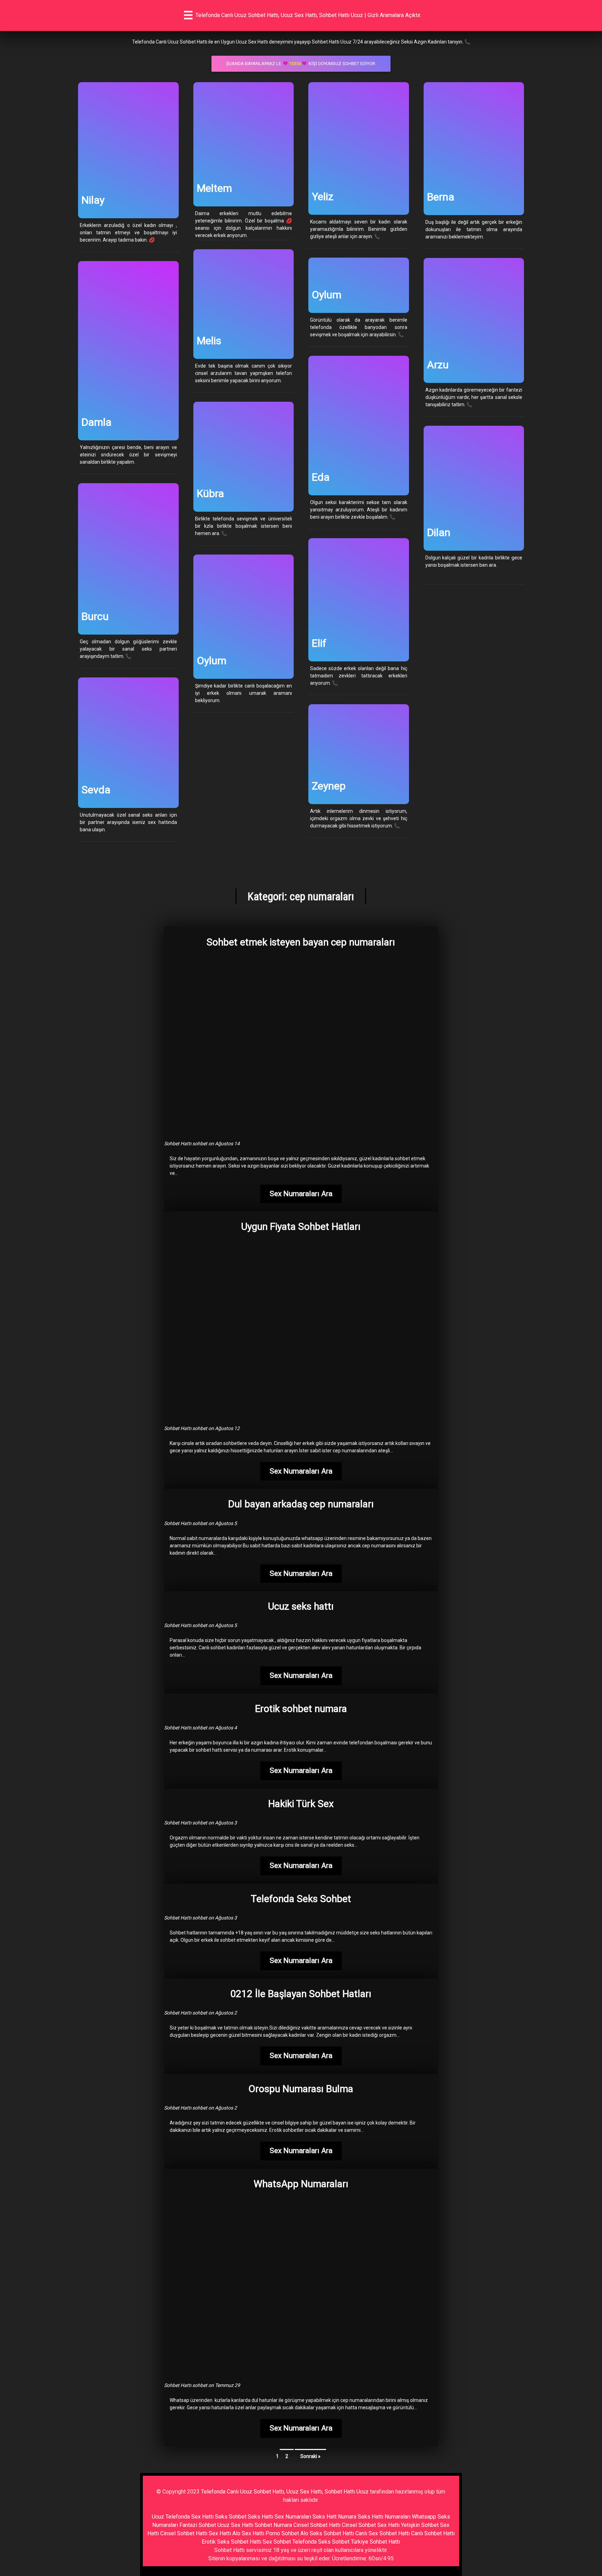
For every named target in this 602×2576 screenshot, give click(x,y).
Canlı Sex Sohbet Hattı (383, 2533)
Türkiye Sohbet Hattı (375, 2542)
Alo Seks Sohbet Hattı (327, 2533)
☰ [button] (188, 15)
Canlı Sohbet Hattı (433, 2533)
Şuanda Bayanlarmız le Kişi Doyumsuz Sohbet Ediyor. (301, 64)
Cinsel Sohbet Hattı (317, 2525)
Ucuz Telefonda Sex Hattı (183, 2517)
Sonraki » (310, 2456)
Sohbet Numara (273, 2525)
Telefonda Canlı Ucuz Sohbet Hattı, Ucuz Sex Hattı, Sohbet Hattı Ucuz (285, 2492)
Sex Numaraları (293, 2517)
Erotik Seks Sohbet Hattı (231, 2542)
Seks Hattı (260, 2517)
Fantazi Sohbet (198, 2525)
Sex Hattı (220, 2533)
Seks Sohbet (231, 2517)
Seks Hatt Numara (334, 2517)
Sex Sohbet (277, 2542)
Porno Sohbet (282, 2533)
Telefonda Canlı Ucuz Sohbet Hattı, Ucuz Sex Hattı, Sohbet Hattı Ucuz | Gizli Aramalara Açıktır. (308, 15)
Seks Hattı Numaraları (384, 2517)
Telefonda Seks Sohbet (321, 2542)
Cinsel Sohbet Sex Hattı (371, 2525)
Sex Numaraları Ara (301, 1194)
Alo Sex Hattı (248, 2533)
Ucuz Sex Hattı (235, 2525)
